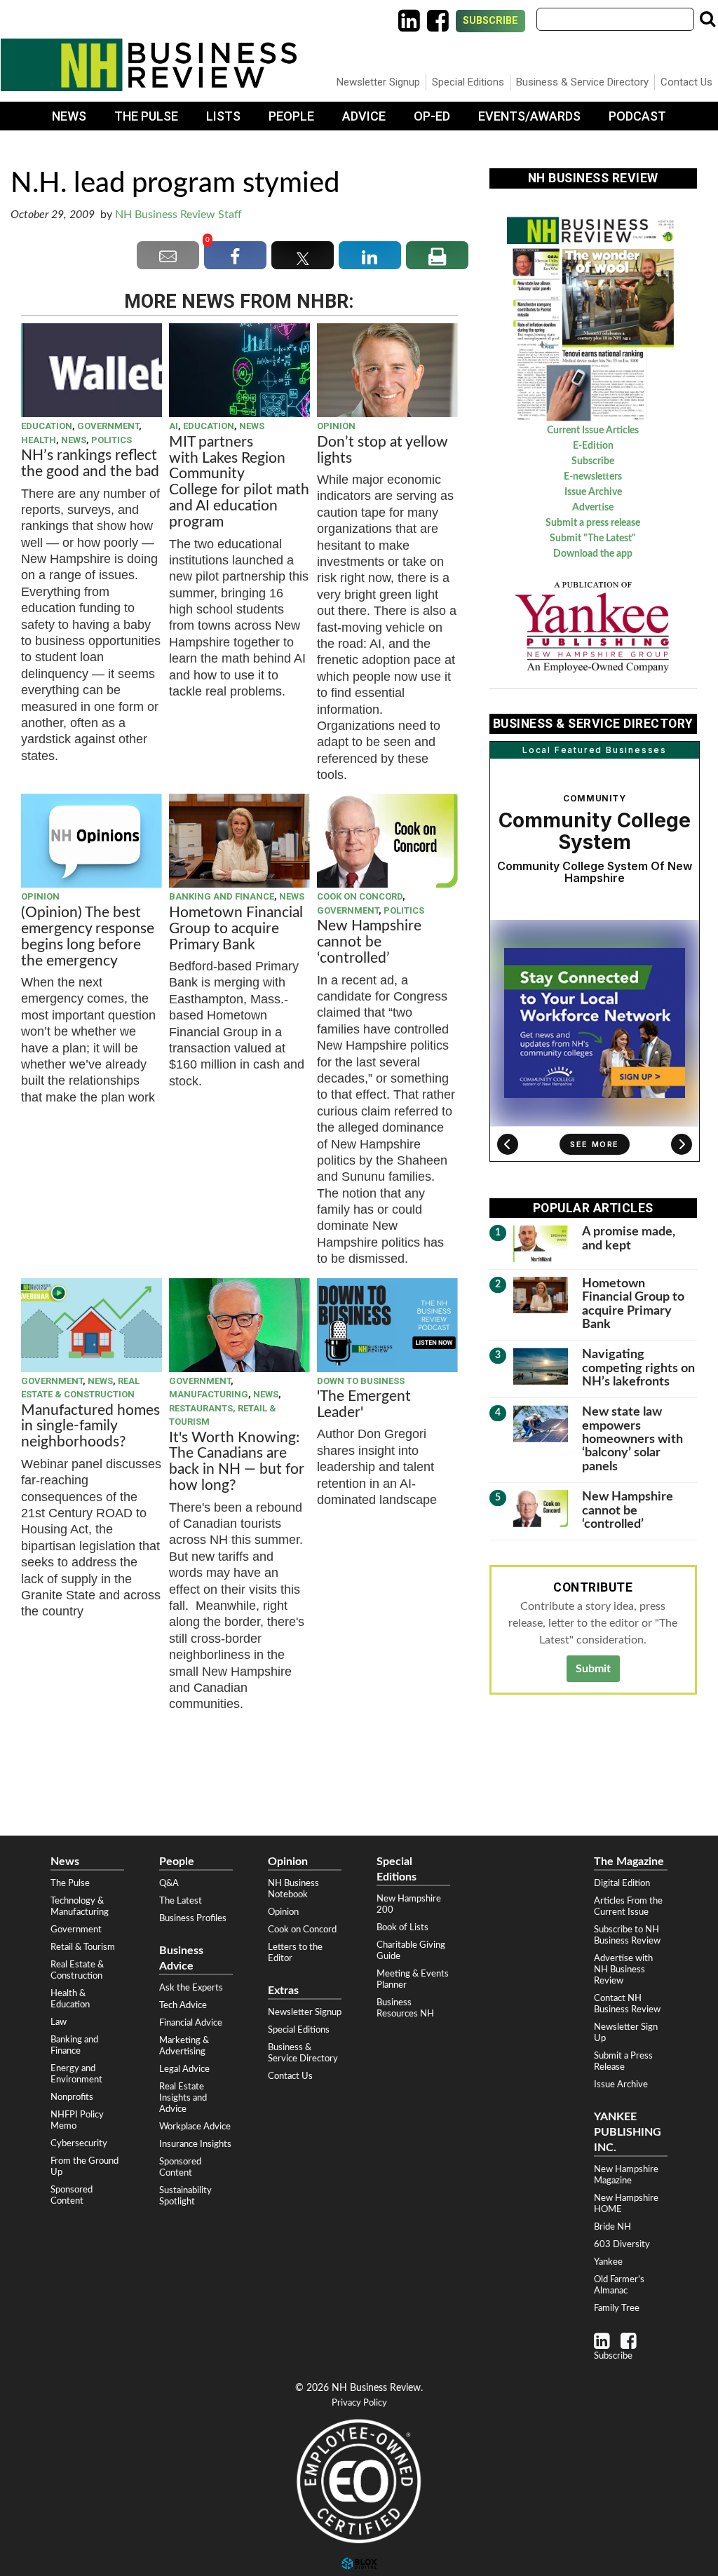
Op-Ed (432, 116)
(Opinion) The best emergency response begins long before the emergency (88, 937)
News (69, 116)
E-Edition (593, 446)
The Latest (181, 1901)
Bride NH (612, 2227)
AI (174, 426)
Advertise (593, 508)
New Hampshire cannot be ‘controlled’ (369, 942)
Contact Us (686, 82)
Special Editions (468, 82)
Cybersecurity (79, 2143)
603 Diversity (622, 2244)
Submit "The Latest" (593, 538)
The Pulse (146, 116)
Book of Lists (402, 1927)
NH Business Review (149, 65)
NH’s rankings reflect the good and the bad (90, 463)
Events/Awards (529, 116)
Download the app (593, 554)
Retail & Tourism (83, 1947)
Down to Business (361, 1381)
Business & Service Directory (582, 82)
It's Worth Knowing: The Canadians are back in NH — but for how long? (237, 1462)
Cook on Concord (360, 896)
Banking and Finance (222, 896)
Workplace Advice (195, 2127)
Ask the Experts (191, 1988)
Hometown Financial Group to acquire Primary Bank (236, 929)
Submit (593, 1669)
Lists (223, 116)
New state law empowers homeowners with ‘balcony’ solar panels (632, 1439)
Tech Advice (183, 2005)
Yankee (608, 2262)
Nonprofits (72, 2097)
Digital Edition (622, 1883)
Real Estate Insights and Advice (183, 2098)
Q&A (169, 1883)
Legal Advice (184, 2069)
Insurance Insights (195, 2144)
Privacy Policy (359, 2403)
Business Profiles (193, 1918)
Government (108, 426)
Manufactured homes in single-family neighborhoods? (90, 1426)
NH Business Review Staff (178, 215)
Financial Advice (191, 2023)
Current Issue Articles (593, 431)
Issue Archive (593, 492)
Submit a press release (593, 523)
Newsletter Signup (378, 82)
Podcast (637, 116)
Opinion (336, 426)
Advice (364, 116)
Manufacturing (209, 1394)
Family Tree (617, 2308)
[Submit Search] (707, 19)
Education (47, 426)
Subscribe (490, 21)
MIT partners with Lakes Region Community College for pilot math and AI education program (239, 482)
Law (59, 2022)
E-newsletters (593, 477)
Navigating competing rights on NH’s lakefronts (638, 1368)
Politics (111, 440)
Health (39, 440)
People (291, 116)
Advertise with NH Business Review (623, 1970)
